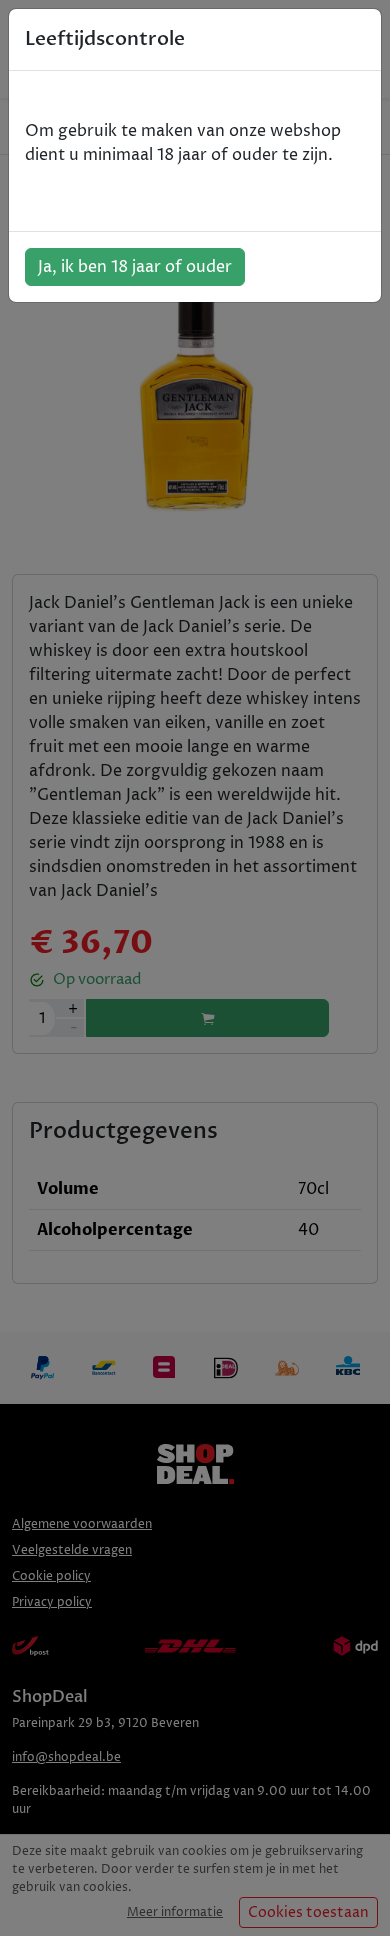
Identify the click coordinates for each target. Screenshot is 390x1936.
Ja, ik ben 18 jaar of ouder (135, 267)
